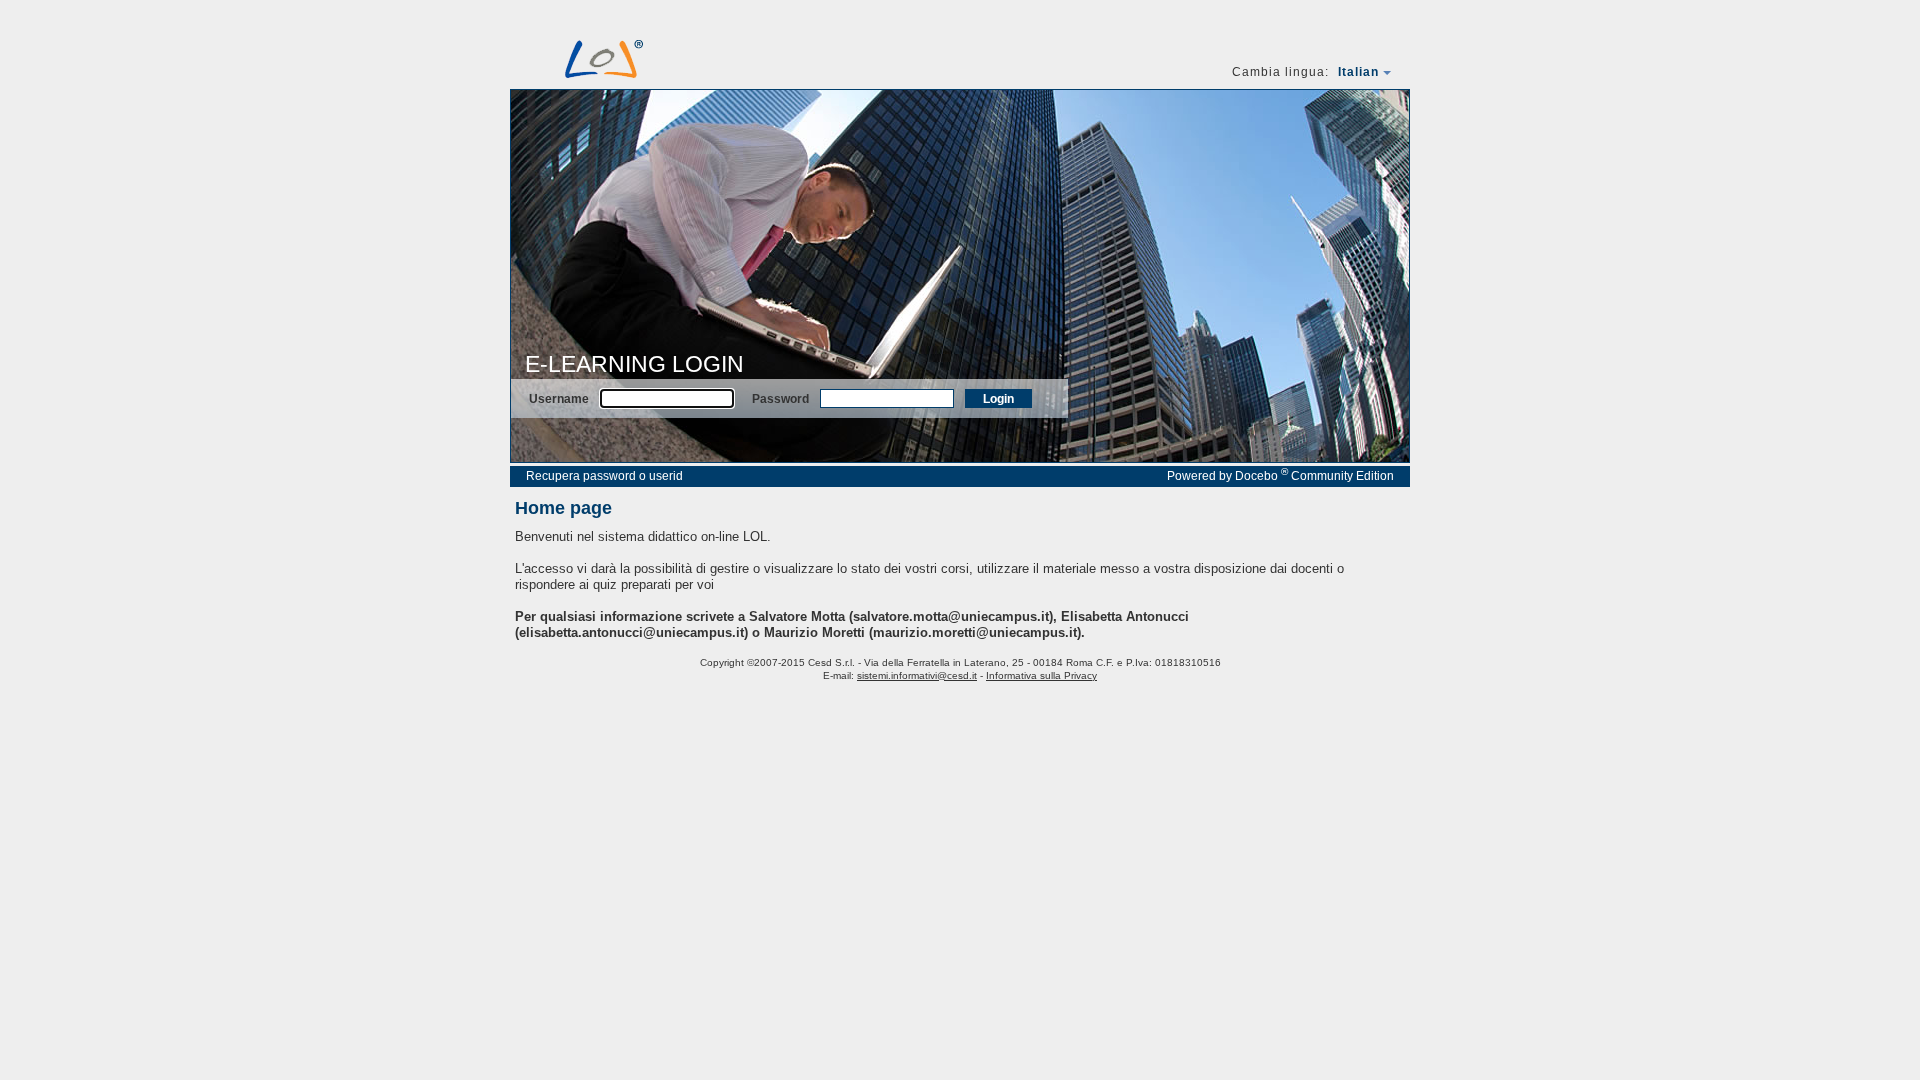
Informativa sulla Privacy (1041, 675)
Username (559, 398)
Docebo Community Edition (1314, 475)
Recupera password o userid (604, 475)
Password (780, 398)
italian (1358, 71)
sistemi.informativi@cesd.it (917, 675)
